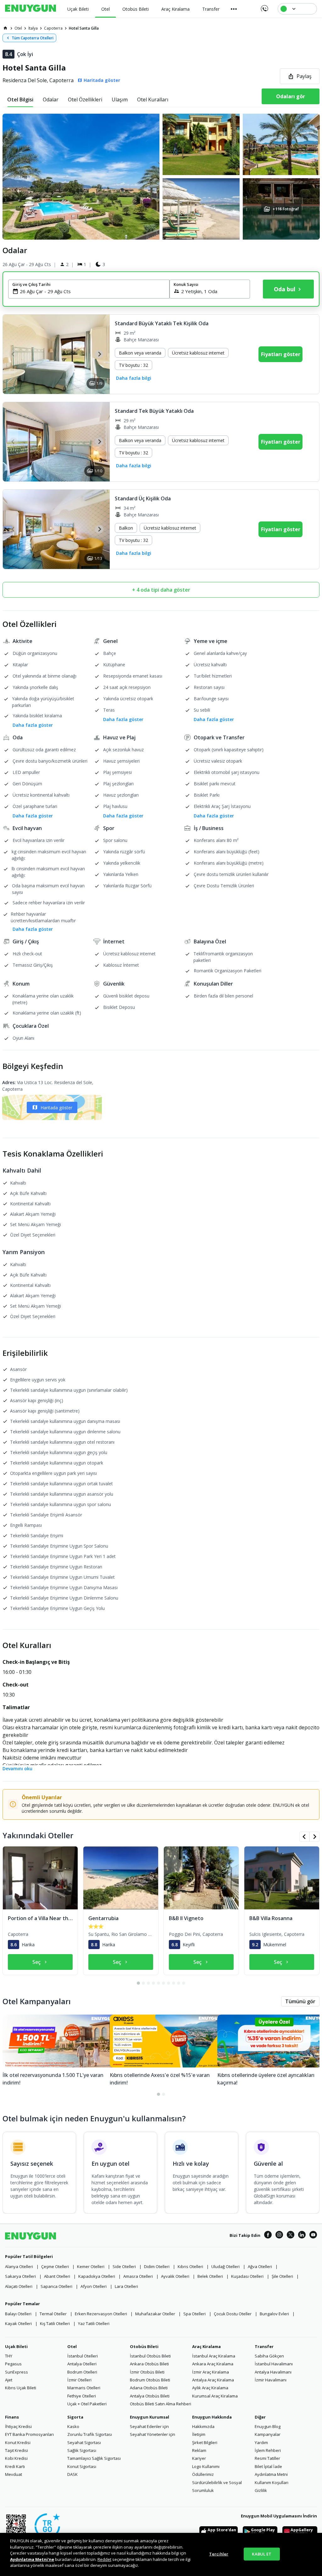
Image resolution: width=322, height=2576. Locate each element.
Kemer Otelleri (91, 2266)
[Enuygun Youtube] (313, 2236)
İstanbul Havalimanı (274, 2364)
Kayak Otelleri (18, 2323)
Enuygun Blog (268, 2426)
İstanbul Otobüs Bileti (150, 2356)
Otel (72, 2346)
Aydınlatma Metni (271, 2474)
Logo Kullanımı (206, 2466)
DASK (72, 2474)
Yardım (261, 2442)
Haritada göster (56, 1108)
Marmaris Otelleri (84, 2388)
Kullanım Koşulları (272, 2482)
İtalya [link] (33, 28)
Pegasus (13, 2364)
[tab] (20, 100)
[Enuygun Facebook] (268, 2236)
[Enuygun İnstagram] (279, 2236)
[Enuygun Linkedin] (302, 2236)
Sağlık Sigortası (82, 2450)
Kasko (73, 2426)
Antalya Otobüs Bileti (150, 2396)
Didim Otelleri (157, 2266)
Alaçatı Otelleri (19, 2286)
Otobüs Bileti (144, 2346)
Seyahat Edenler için (149, 2426)
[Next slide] (99, 354)
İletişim (199, 2434)
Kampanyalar (268, 2434)
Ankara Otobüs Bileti (149, 2364)
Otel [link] (18, 28)
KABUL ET (262, 2554)
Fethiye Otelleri (82, 2396)
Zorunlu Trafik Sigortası (90, 2434)
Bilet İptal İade (268, 2466)
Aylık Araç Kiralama (210, 2388)
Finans (12, 2417)
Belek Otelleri (210, 2276)
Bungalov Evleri (274, 2314)
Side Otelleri (124, 2266)
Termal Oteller (53, 2314)
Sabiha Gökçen (269, 2356)
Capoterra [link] (53, 28)
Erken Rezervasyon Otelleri (101, 2314)
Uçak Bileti (16, 2346)
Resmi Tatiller (267, 2458)
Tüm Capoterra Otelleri (33, 38)
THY (9, 2356)
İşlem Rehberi (268, 2450)
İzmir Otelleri (79, 2380)
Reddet (104, 2559)
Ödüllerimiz (203, 2474)
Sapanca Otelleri (56, 2286)
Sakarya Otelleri (20, 2276)
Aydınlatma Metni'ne (32, 2559)
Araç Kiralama (206, 2346)
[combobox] (93, 291)
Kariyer (199, 2458)
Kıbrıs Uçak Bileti (21, 2388)
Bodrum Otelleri (82, 2372)
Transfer (264, 2346)
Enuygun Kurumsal (150, 2417)
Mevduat (14, 2474)
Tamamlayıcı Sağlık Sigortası (94, 2458)
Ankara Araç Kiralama (213, 2364)
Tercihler (219, 2554)
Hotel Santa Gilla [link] (84, 28)
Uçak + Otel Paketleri (87, 2404)
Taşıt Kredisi (17, 2450)
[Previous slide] (13, 354)
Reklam (199, 2450)
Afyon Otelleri (94, 2286)
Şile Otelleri (282, 2276)
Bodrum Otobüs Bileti (150, 2380)
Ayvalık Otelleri (175, 2276)
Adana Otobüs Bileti (149, 2388)
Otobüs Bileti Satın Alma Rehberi (161, 2404)
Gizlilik (261, 2490)
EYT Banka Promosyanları (29, 2434)
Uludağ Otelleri (225, 2266)
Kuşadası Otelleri (247, 2276)
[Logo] (31, 9)
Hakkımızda (203, 2426)
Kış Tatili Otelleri (55, 2323)
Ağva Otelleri (260, 2266)
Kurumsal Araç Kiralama (215, 2396)
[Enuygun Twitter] (291, 2236)
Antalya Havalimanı (273, 2372)
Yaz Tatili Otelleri (94, 2323)
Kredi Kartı (15, 2466)
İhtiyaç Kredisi (18, 2426)
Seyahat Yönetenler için (153, 2434)
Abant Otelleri (57, 2276)
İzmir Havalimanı (271, 2380)
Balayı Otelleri (18, 2314)
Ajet (9, 2380)
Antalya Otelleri (82, 2364)
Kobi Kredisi (16, 2458)
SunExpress (17, 2372)
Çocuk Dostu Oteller (233, 2314)
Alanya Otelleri (19, 2266)
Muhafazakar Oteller (155, 2314)
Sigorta (75, 2417)
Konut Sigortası (82, 2466)
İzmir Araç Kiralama (211, 2372)
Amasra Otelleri (138, 2276)
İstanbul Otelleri (83, 2356)
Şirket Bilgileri (205, 2442)
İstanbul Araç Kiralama (214, 2356)
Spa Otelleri (194, 2314)
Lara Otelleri (126, 2286)
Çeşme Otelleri (55, 2266)
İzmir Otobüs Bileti (147, 2372)
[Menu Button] (234, 9)
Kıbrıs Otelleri (190, 2266)
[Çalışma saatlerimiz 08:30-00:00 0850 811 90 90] (264, 6)
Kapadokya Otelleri (97, 2276)
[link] (5, 28)
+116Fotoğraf (285, 209)
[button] (161, 177)
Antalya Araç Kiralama (213, 2380)
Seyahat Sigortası (84, 2442)
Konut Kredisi (18, 2442)
